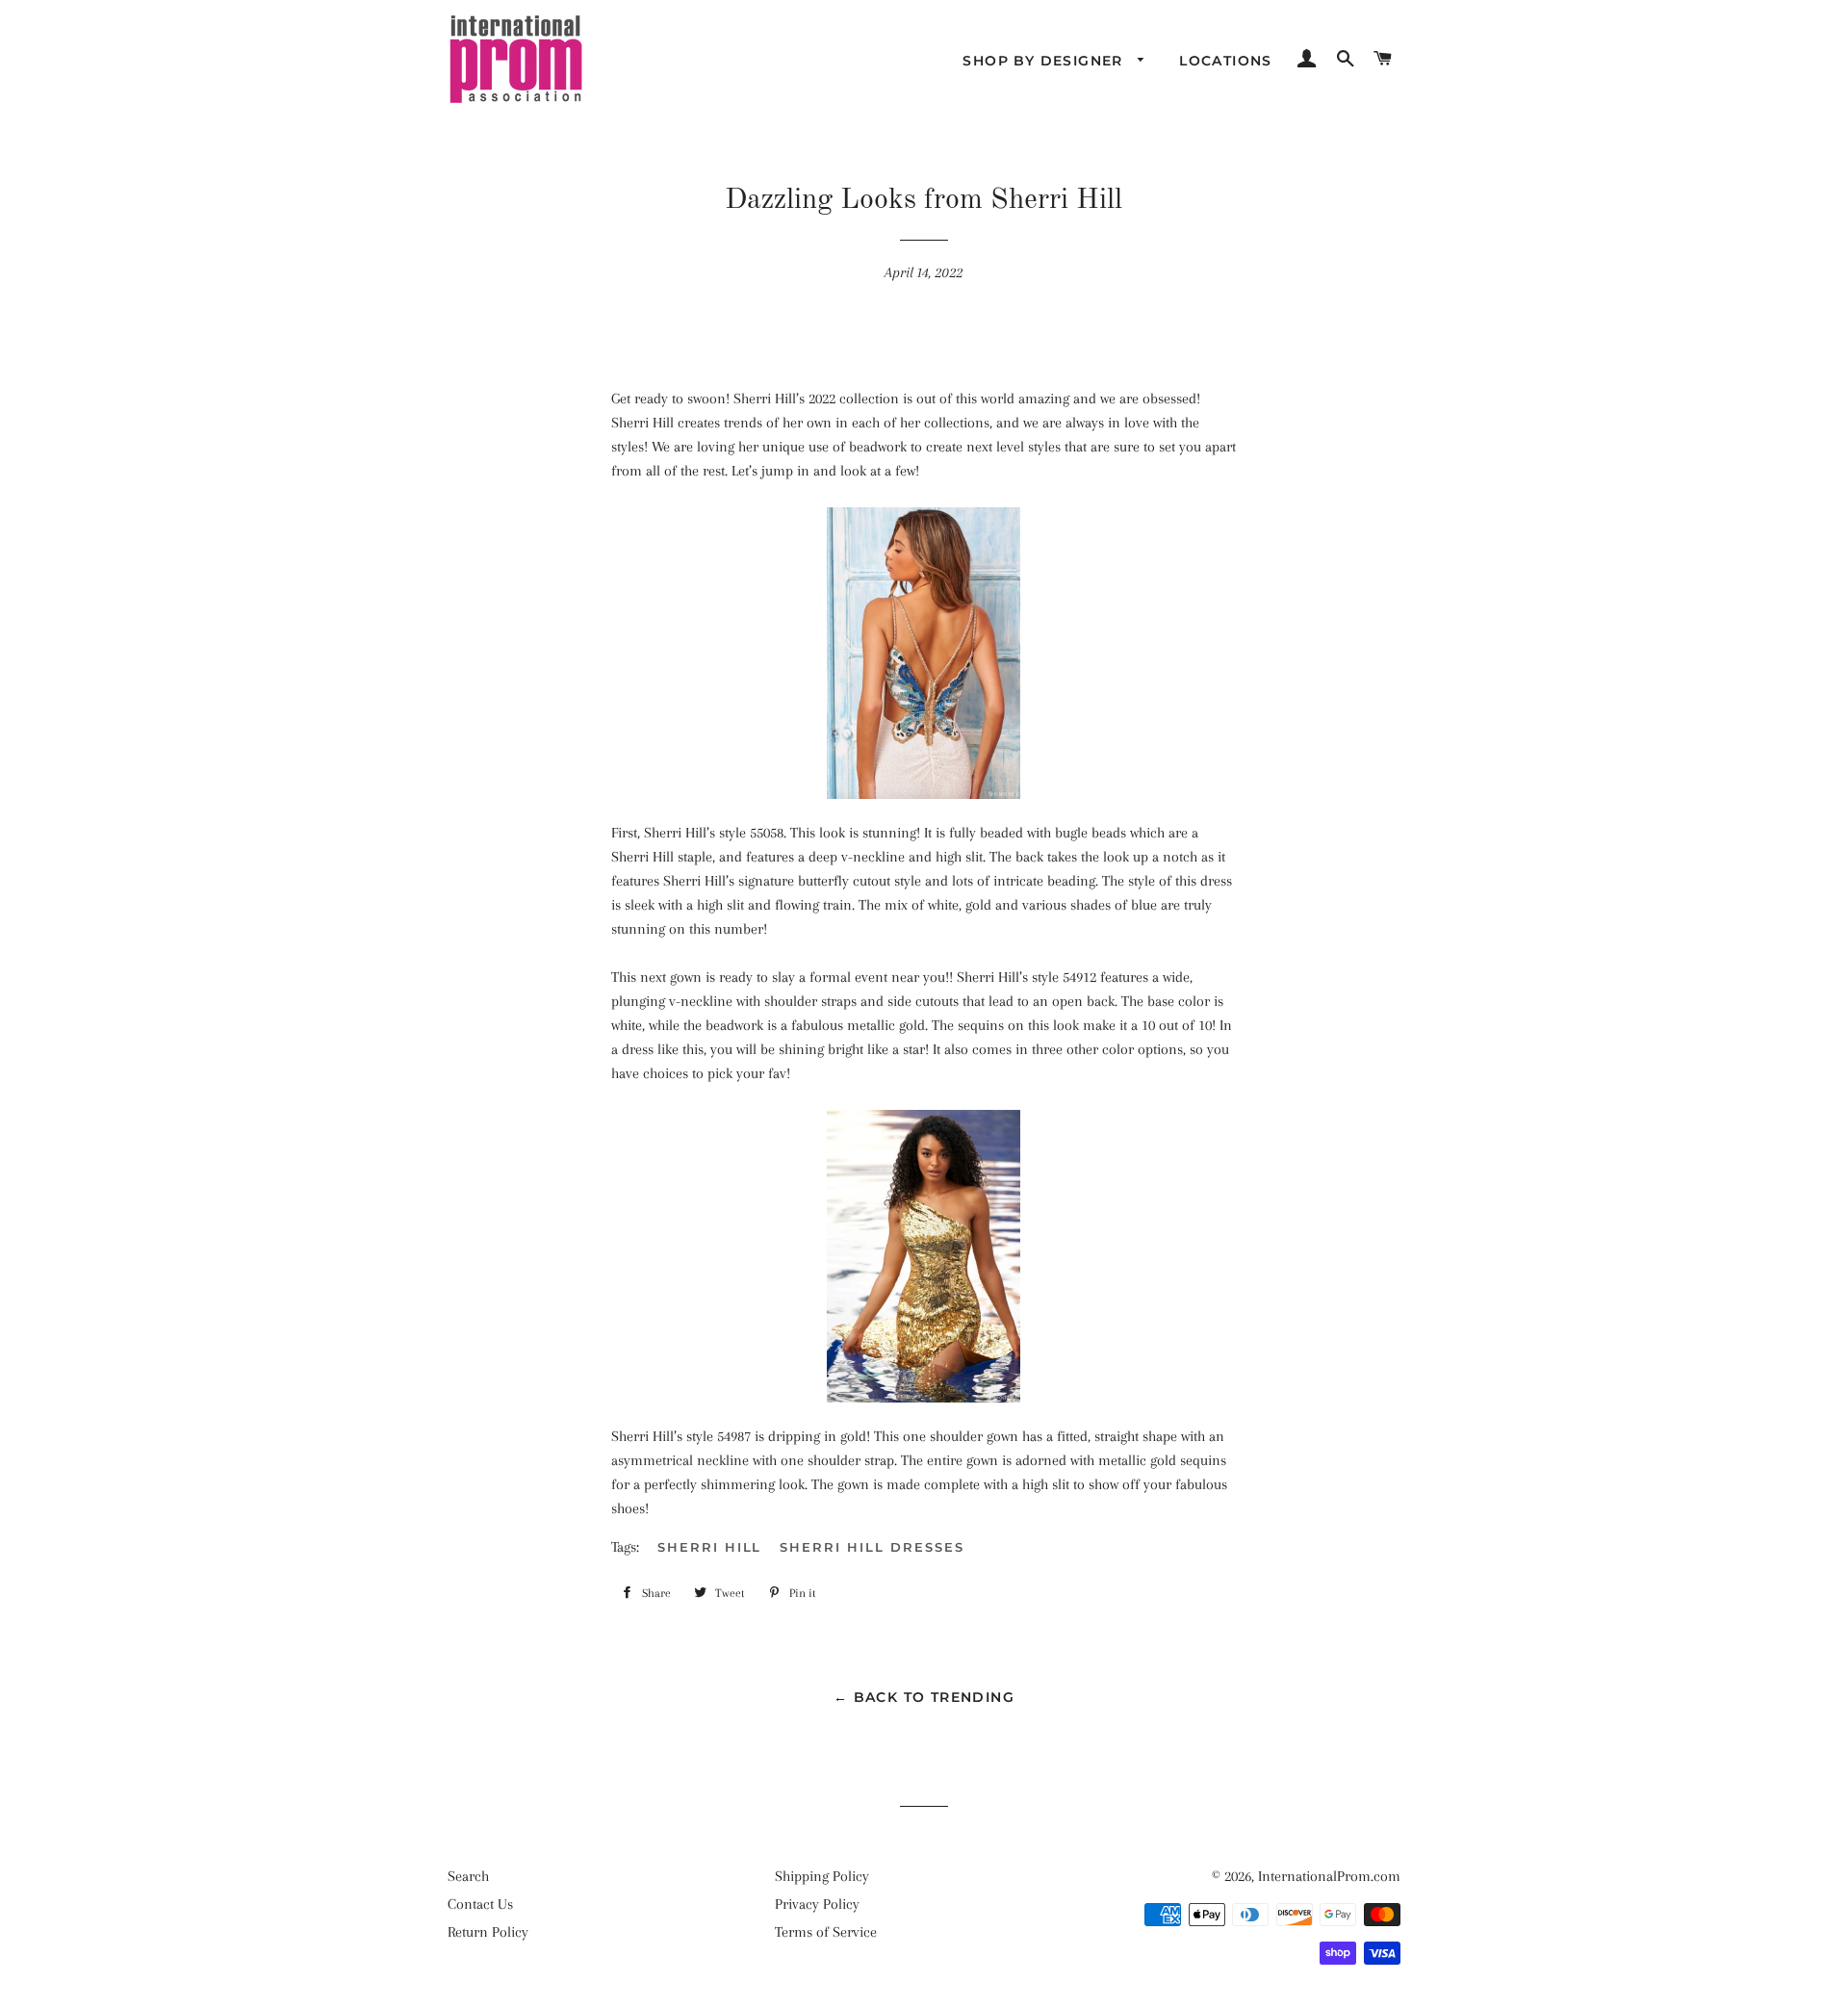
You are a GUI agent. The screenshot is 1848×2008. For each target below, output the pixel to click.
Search (468, 1876)
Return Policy (488, 1932)
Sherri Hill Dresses (872, 1547)
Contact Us (480, 1904)
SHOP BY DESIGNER (1045, 61)
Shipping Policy (822, 1876)
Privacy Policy (817, 1904)
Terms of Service (826, 1932)
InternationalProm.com (1329, 1876)
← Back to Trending (924, 1697)
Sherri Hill (709, 1547)
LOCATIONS (1226, 61)
